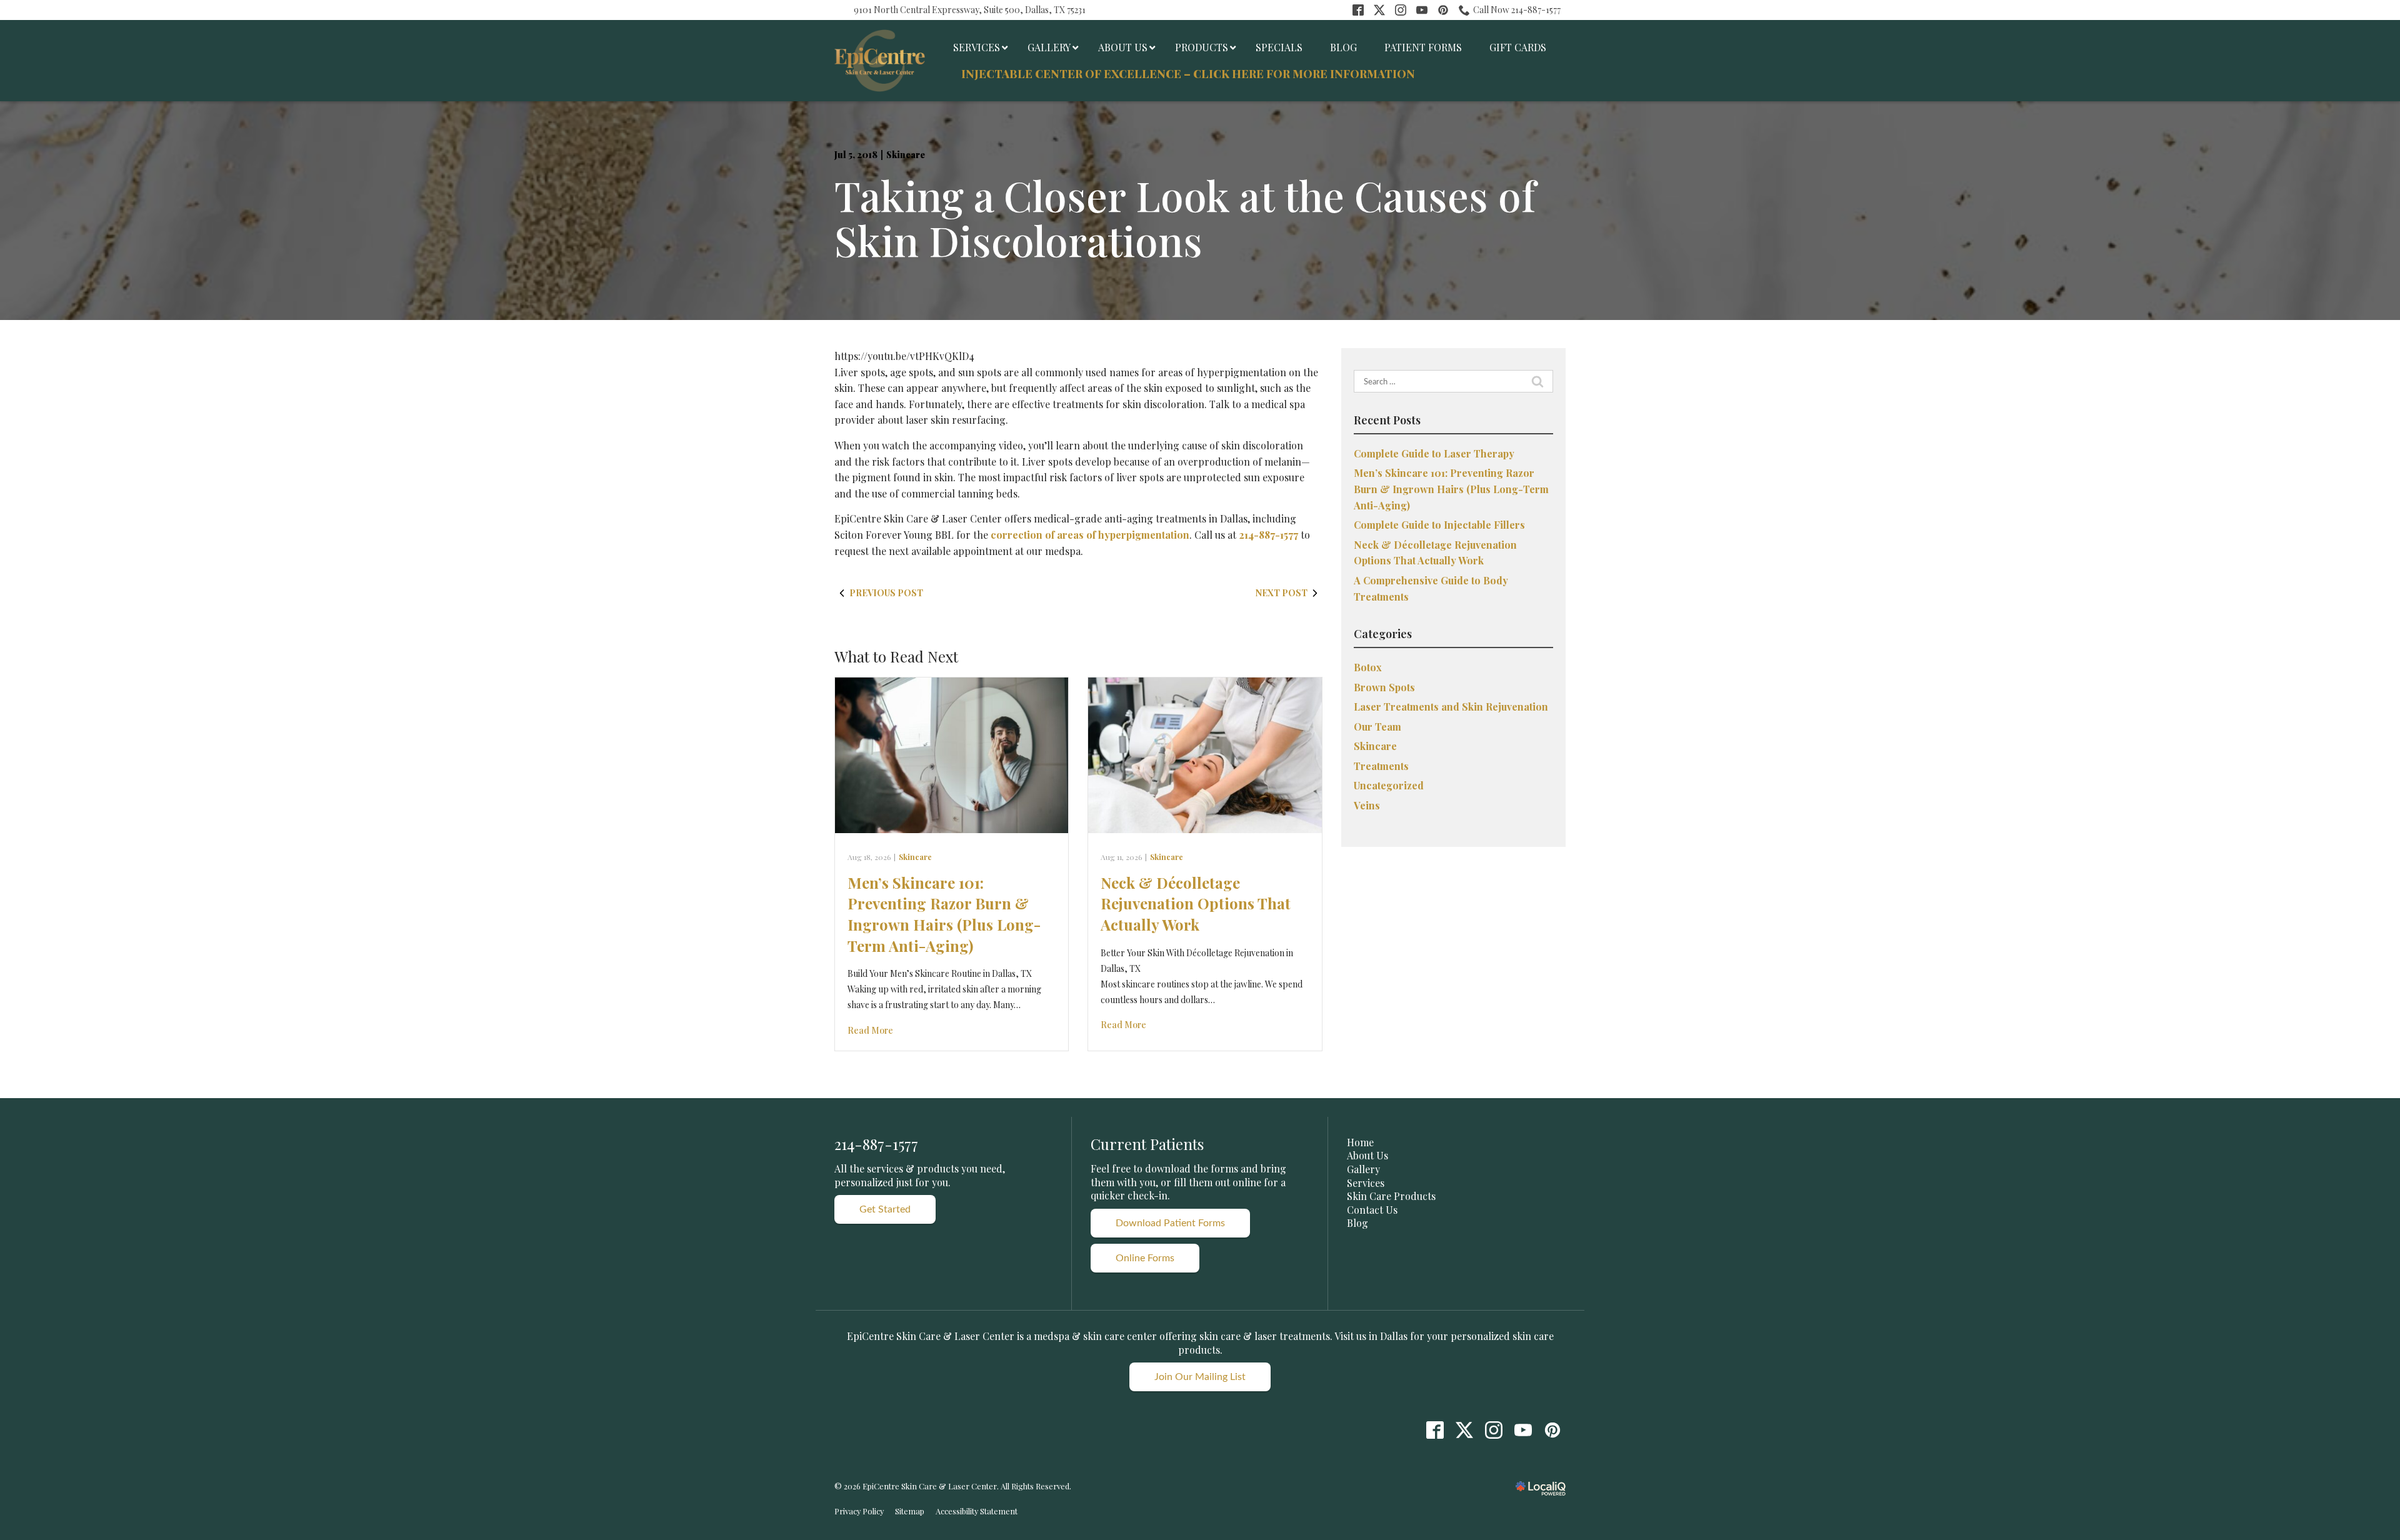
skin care (1220, 1336)
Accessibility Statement (977, 1511)
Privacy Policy (859, 1511)
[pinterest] (1552, 1430)
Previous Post (886, 593)
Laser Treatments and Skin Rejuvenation (1451, 707)
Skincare (906, 155)
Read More (870, 1030)
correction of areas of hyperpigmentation (1090, 535)
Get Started (885, 1209)
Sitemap (910, 1511)
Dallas (1394, 1336)
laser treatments (1292, 1336)
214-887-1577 (1268, 535)
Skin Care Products (1391, 1196)
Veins (1367, 805)
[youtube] (1523, 1430)
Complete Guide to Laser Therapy (1434, 453)
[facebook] (1435, 1430)
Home (1360, 1142)
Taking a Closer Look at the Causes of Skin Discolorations (1185, 218)
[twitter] (1464, 1430)
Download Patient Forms (1170, 1223)
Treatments (1381, 766)
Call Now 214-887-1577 (1517, 10)
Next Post (1282, 593)
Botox (1368, 667)
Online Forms (1145, 1258)
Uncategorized (1389, 785)
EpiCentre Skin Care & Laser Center (931, 1336)
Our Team (1377, 727)
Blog (1357, 1223)
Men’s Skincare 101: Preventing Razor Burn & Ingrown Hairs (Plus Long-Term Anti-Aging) (944, 914)
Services (1366, 1183)
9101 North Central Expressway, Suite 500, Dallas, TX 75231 (970, 10)
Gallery (1363, 1169)
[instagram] (1493, 1430)
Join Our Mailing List (1200, 1377)
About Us (1367, 1155)
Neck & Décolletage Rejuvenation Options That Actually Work (1196, 903)
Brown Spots (1384, 687)
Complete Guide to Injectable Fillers (1439, 525)
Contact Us (1372, 1210)
